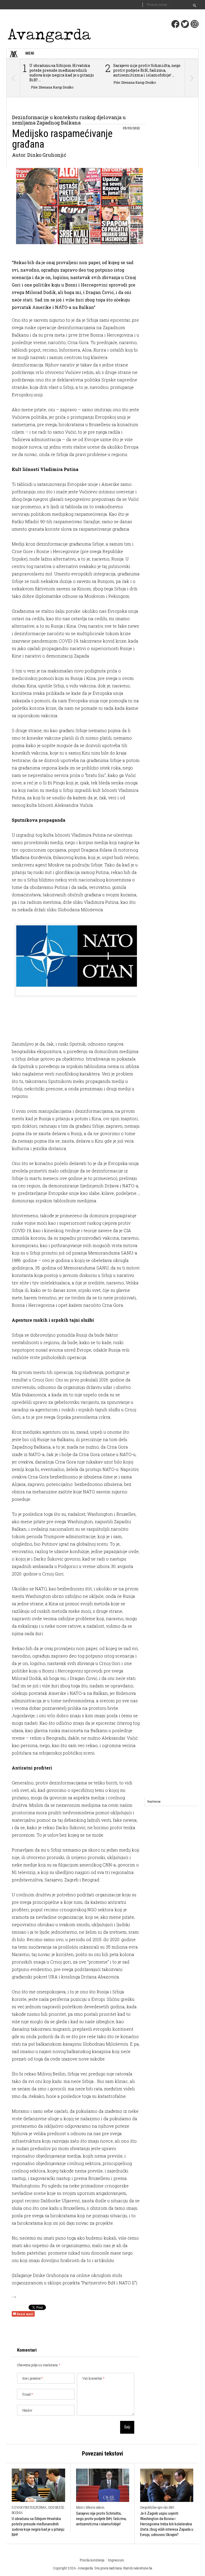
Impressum (116, 2560)
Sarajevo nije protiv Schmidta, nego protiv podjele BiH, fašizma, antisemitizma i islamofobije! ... (147, 70)
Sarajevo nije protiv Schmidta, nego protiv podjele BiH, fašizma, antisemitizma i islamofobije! (101, 2519)
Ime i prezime (33, 2378)
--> (14, 2297)
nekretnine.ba (143, 2568)
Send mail (25, 2314)
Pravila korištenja (92, 2560)
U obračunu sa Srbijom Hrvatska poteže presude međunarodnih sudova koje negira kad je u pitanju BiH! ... (62, 73)
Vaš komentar (93, 2378)
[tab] (154, 1802)
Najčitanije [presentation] (154, 1802)
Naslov (27, 2410)
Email (28, 2394)
